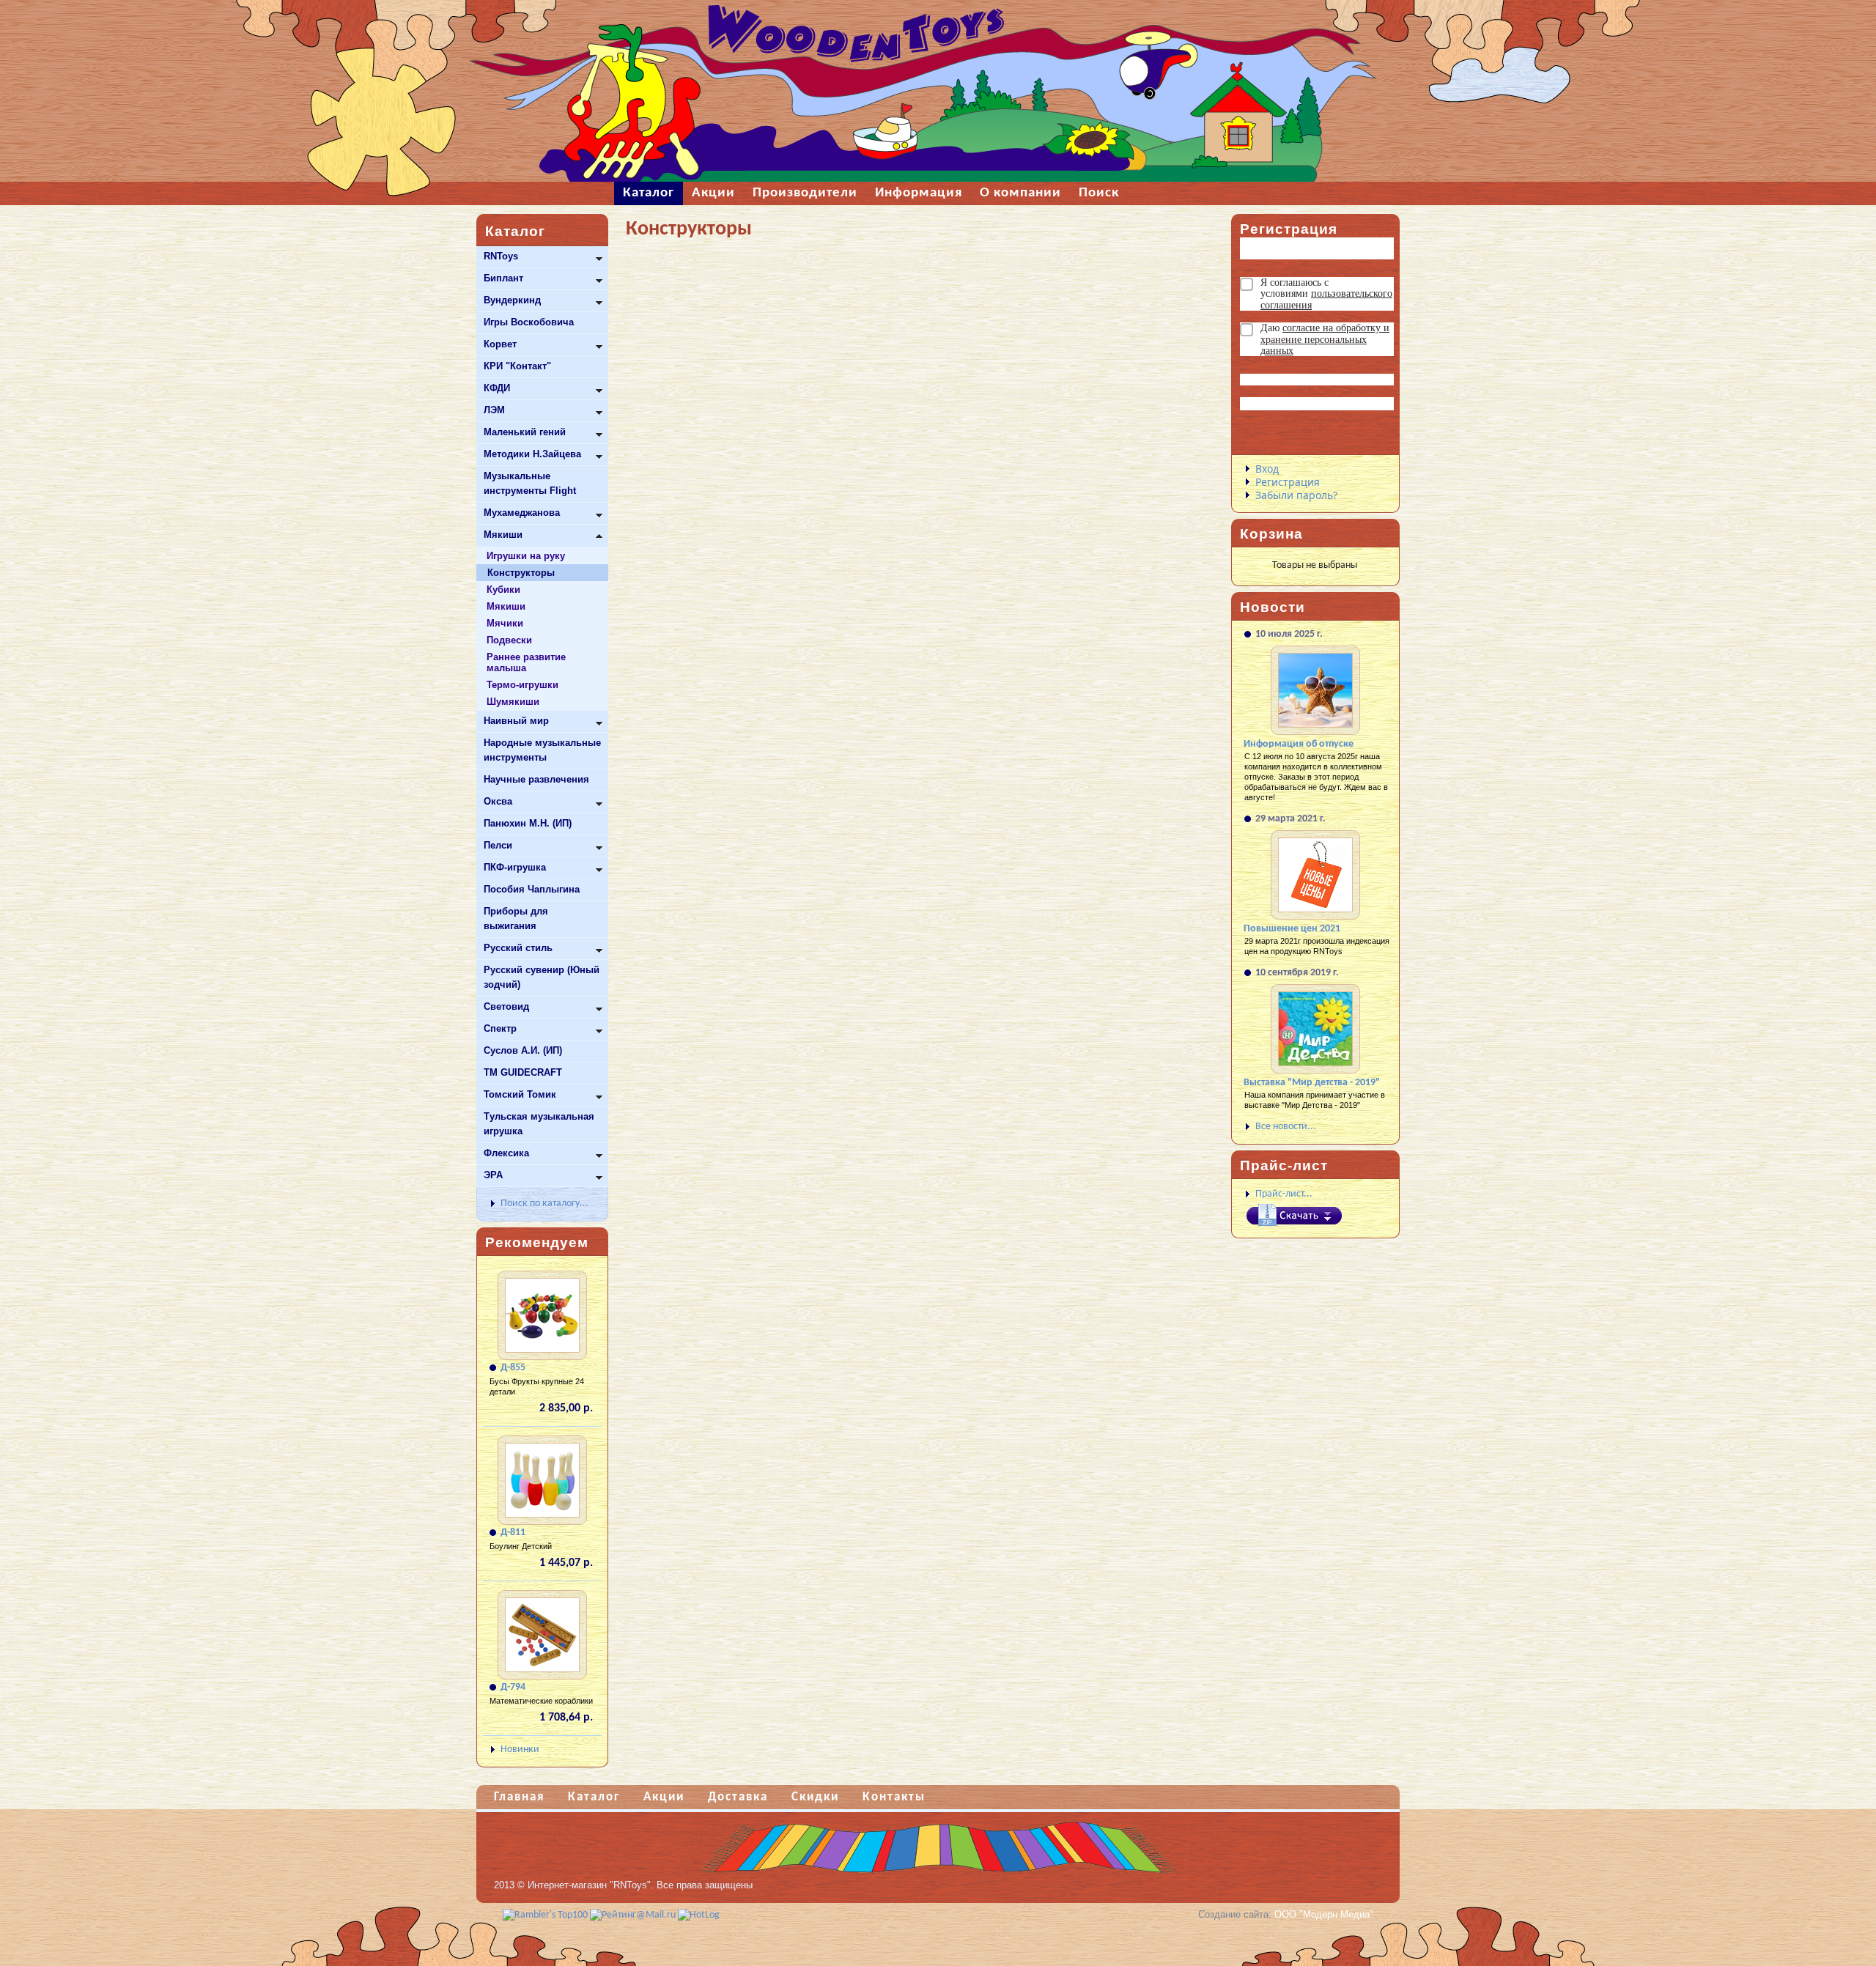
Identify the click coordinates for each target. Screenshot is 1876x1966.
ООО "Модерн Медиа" (1324, 1914)
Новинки (520, 1749)
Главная (519, 1797)
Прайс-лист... (1284, 1194)
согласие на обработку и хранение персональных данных (1325, 339)
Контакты (894, 1797)
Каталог (594, 1797)
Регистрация (1288, 482)
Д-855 (513, 1368)
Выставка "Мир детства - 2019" (1312, 1083)
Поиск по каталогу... (544, 1204)
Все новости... (1286, 1127)
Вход (1267, 469)
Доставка (738, 1797)
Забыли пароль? (1296, 495)
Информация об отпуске (1299, 744)
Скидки (815, 1797)
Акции (664, 1797)
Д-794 (513, 1687)
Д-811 (513, 1533)
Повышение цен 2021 (1292, 929)
